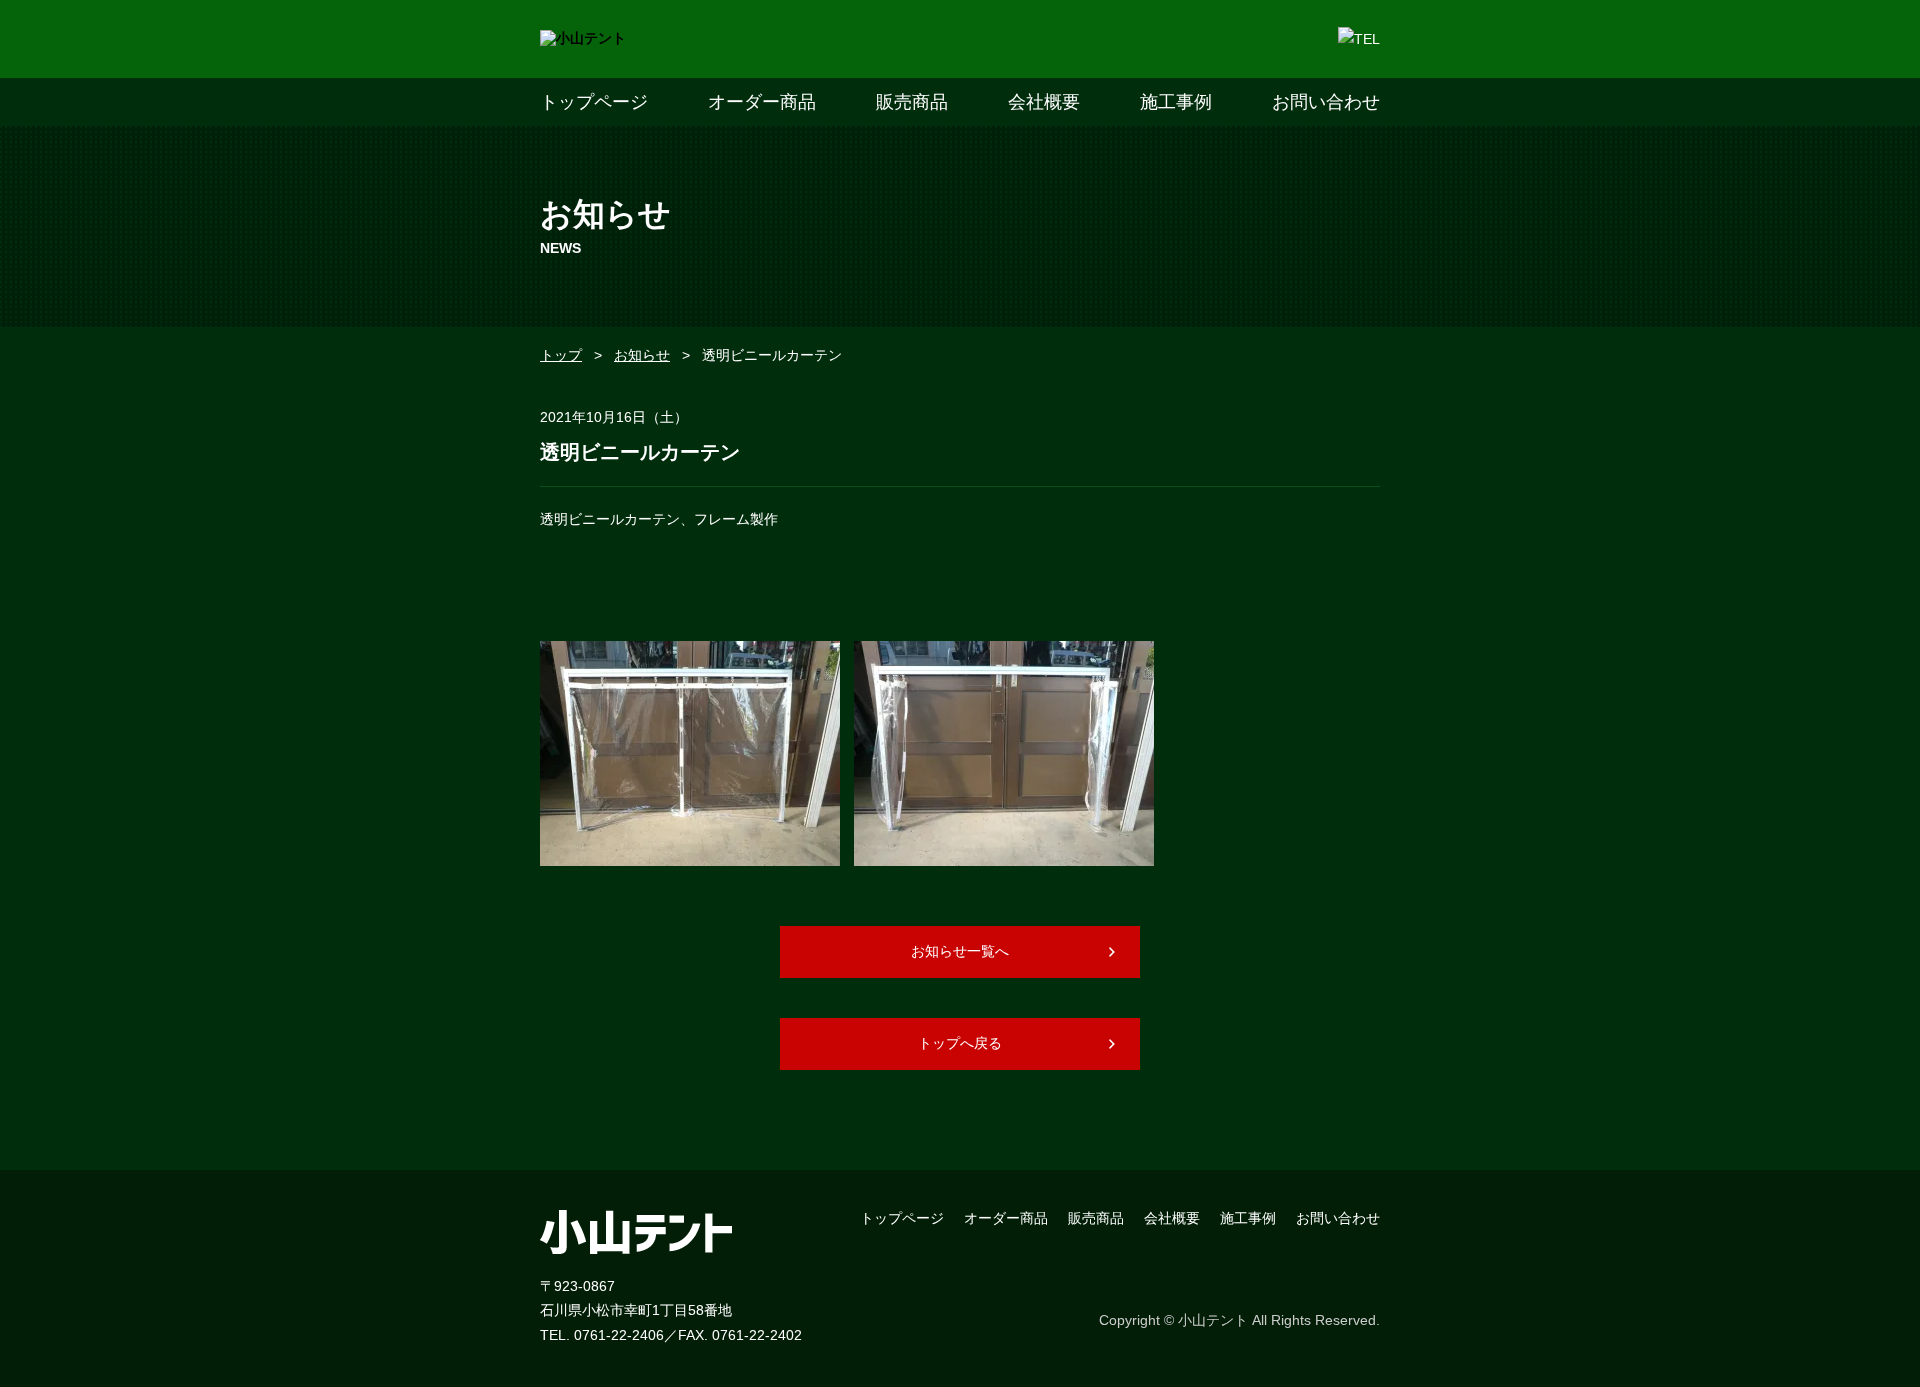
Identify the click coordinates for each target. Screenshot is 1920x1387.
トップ (561, 355)
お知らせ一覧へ (960, 951)
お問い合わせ (1326, 102)
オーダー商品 (762, 102)
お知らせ (642, 355)
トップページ (594, 102)
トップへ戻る (960, 1043)
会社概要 (1044, 102)
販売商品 (912, 102)
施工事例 (1176, 102)
